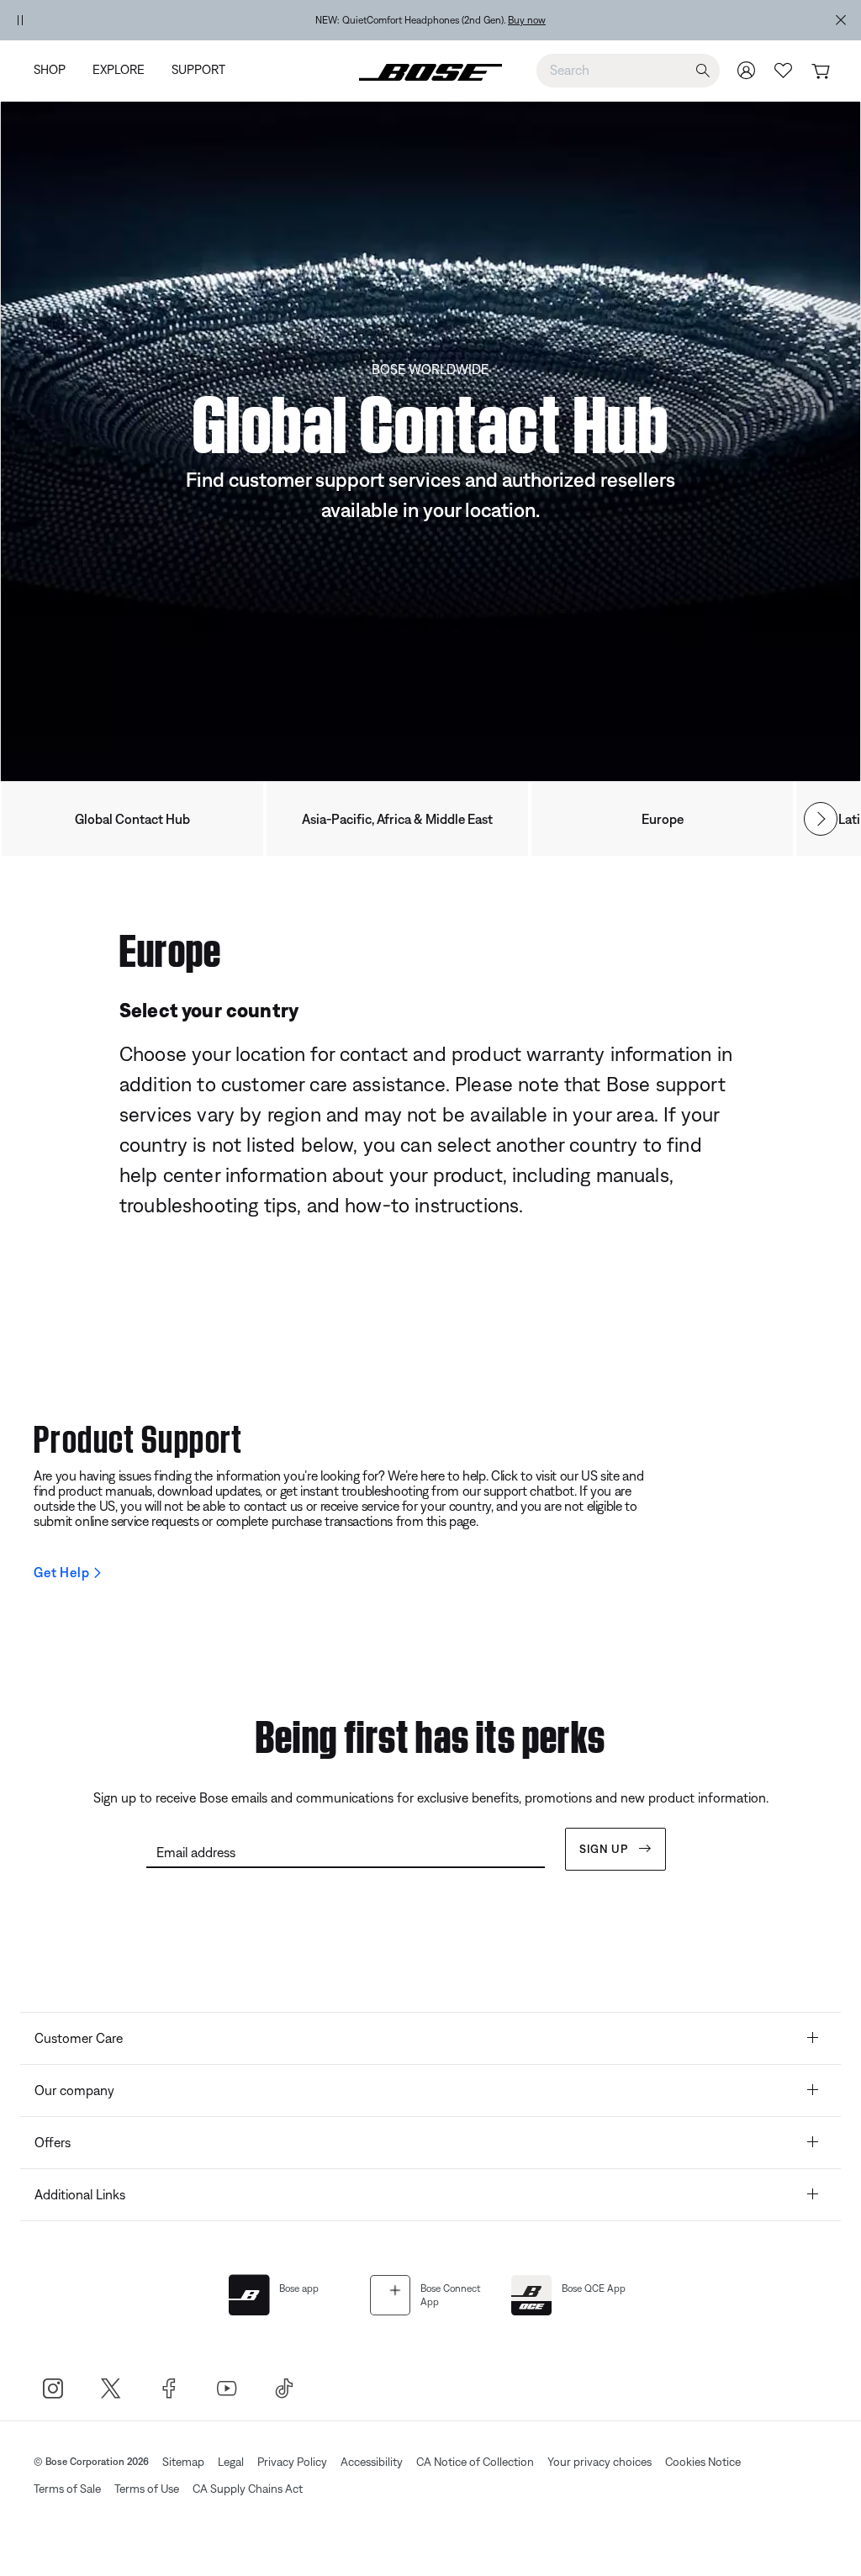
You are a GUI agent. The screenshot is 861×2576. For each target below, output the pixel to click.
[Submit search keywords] (703, 71)
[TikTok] (285, 2388)
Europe (663, 819)
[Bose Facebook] (169, 2388)
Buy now (527, 20)
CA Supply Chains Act (248, 2489)
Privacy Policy (292, 2462)
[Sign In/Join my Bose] (747, 70)
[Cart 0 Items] (820, 72)
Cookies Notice (703, 2462)
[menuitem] (56, 71)
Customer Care (79, 2038)
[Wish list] (784, 70)
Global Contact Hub (132, 819)
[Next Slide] (821, 819)
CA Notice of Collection (475, 2462)
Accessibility (372, 2462)
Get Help (61, 1572)
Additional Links (80, 2194)
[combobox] (628, 70)
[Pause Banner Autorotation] (20, 20)
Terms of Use (147, 2489)
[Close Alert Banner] (841, 20)
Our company (74, 2090)
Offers (53, 2142)
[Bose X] (111, 2388)
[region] (430, 20)
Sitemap (183, 2462)
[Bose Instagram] (53, 2388)
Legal (231, 2462)
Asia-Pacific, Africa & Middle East (397, 819)
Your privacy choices (600, 2462)
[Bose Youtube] (227, 2388)
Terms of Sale (67, 2489)
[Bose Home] (430, 71)
